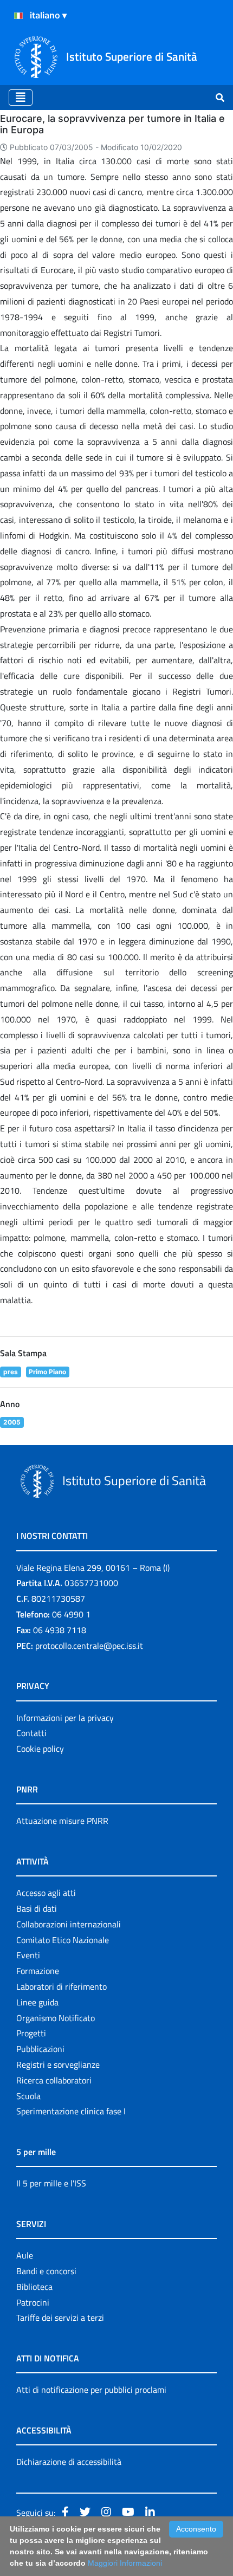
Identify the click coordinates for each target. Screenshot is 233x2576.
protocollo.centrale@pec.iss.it (89, 1646)
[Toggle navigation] (21, 98)
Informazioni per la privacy (65, 1718)
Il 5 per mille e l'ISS (51, 2183)
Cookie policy (40, 1749)
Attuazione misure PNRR (62, 1821)
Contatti (31, 1733)
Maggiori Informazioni (125, 2563)
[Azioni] (18, 16)
